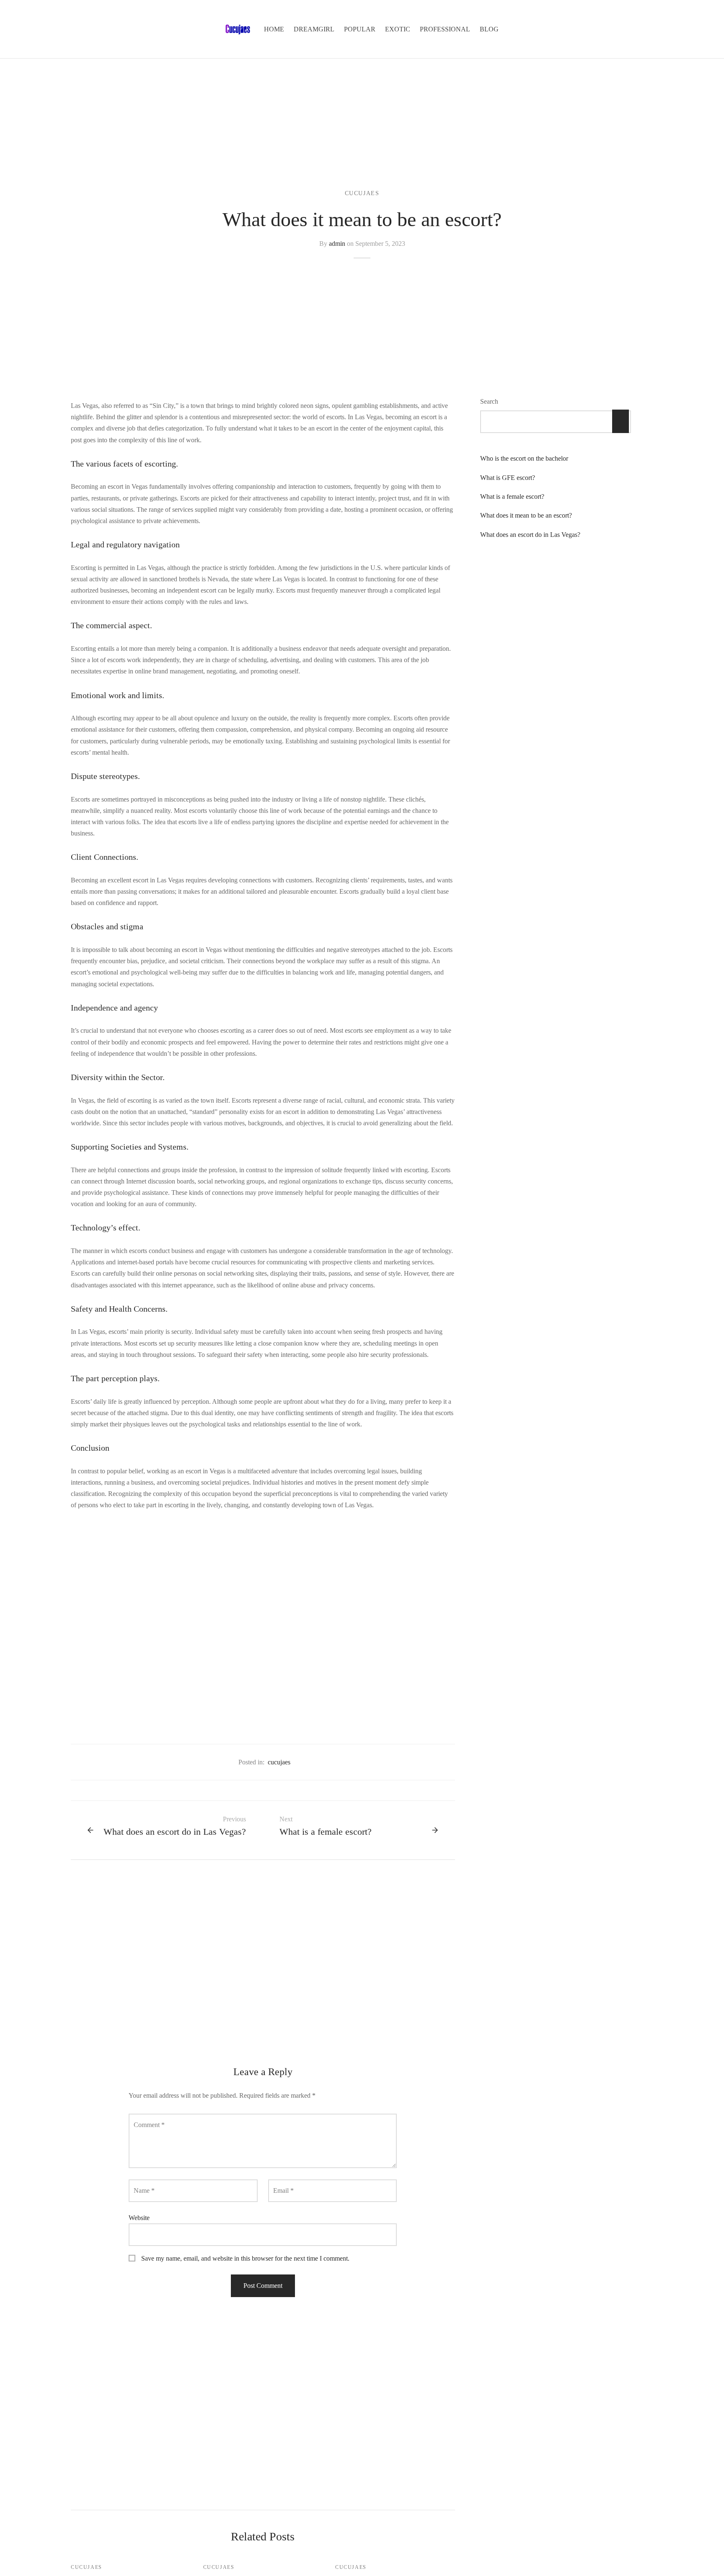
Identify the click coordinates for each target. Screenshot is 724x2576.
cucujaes (362, 193)
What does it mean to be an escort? (526, 516)
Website (139, 2218)
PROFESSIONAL (445, 29)
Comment (149, 2125)
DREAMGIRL (314, 29)
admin (337, 244)
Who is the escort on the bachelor (524, 459)
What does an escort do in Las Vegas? (530, 535)
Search (489, 401)
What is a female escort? (512, 497)
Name (144, 2191)
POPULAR (360, 29)
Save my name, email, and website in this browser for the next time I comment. (245, 2258)
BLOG (489, 29)
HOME (274, 29)
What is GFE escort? (508, 478)
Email (283, 2191)
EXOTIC (398, 29)
